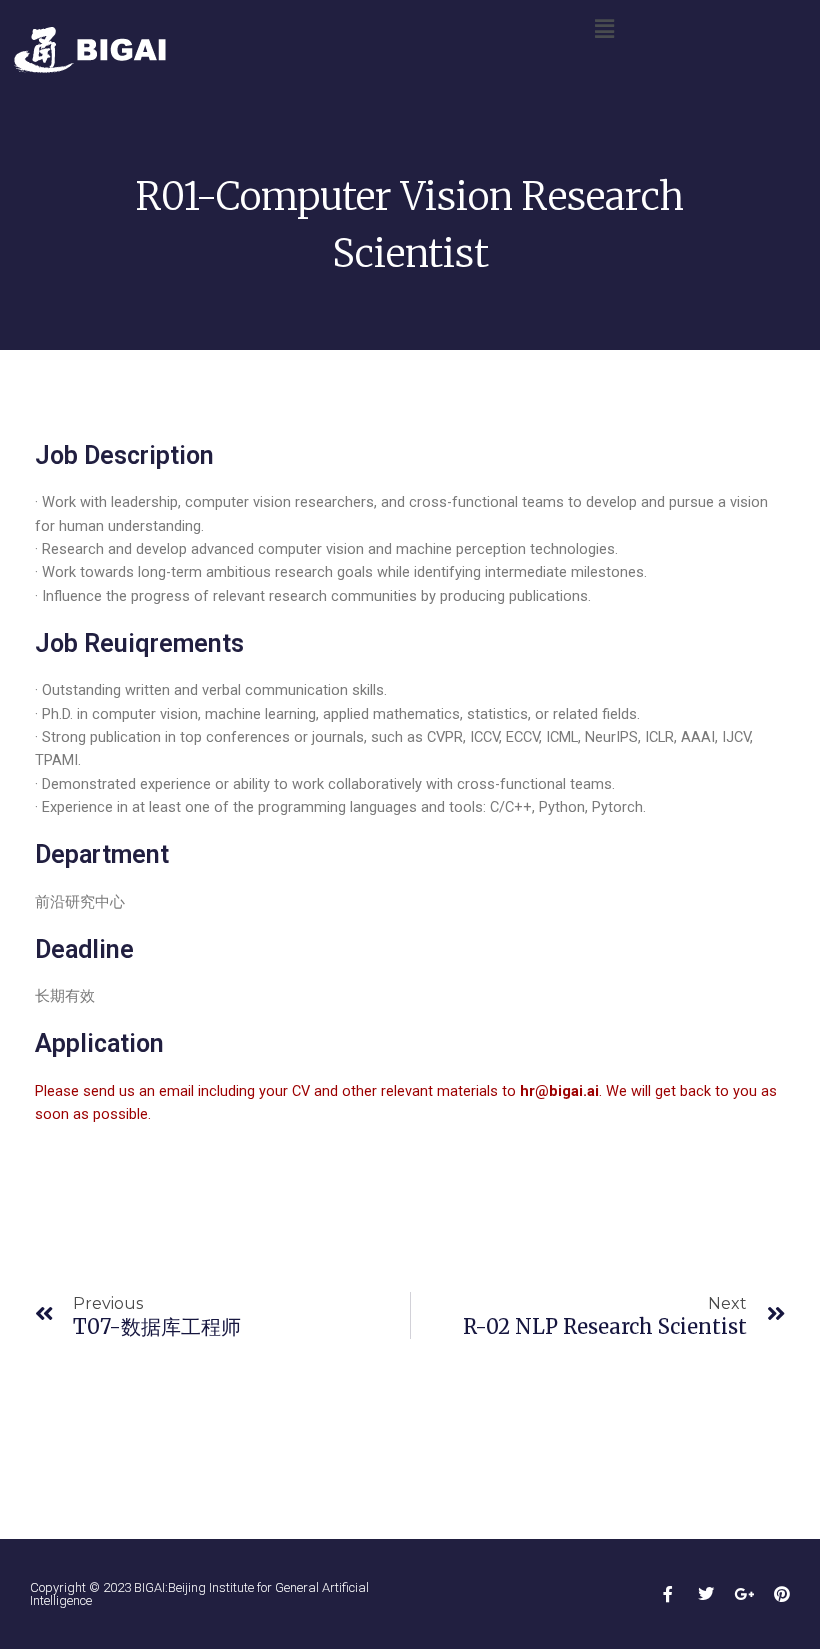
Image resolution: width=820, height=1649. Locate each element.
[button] (604, 29)
